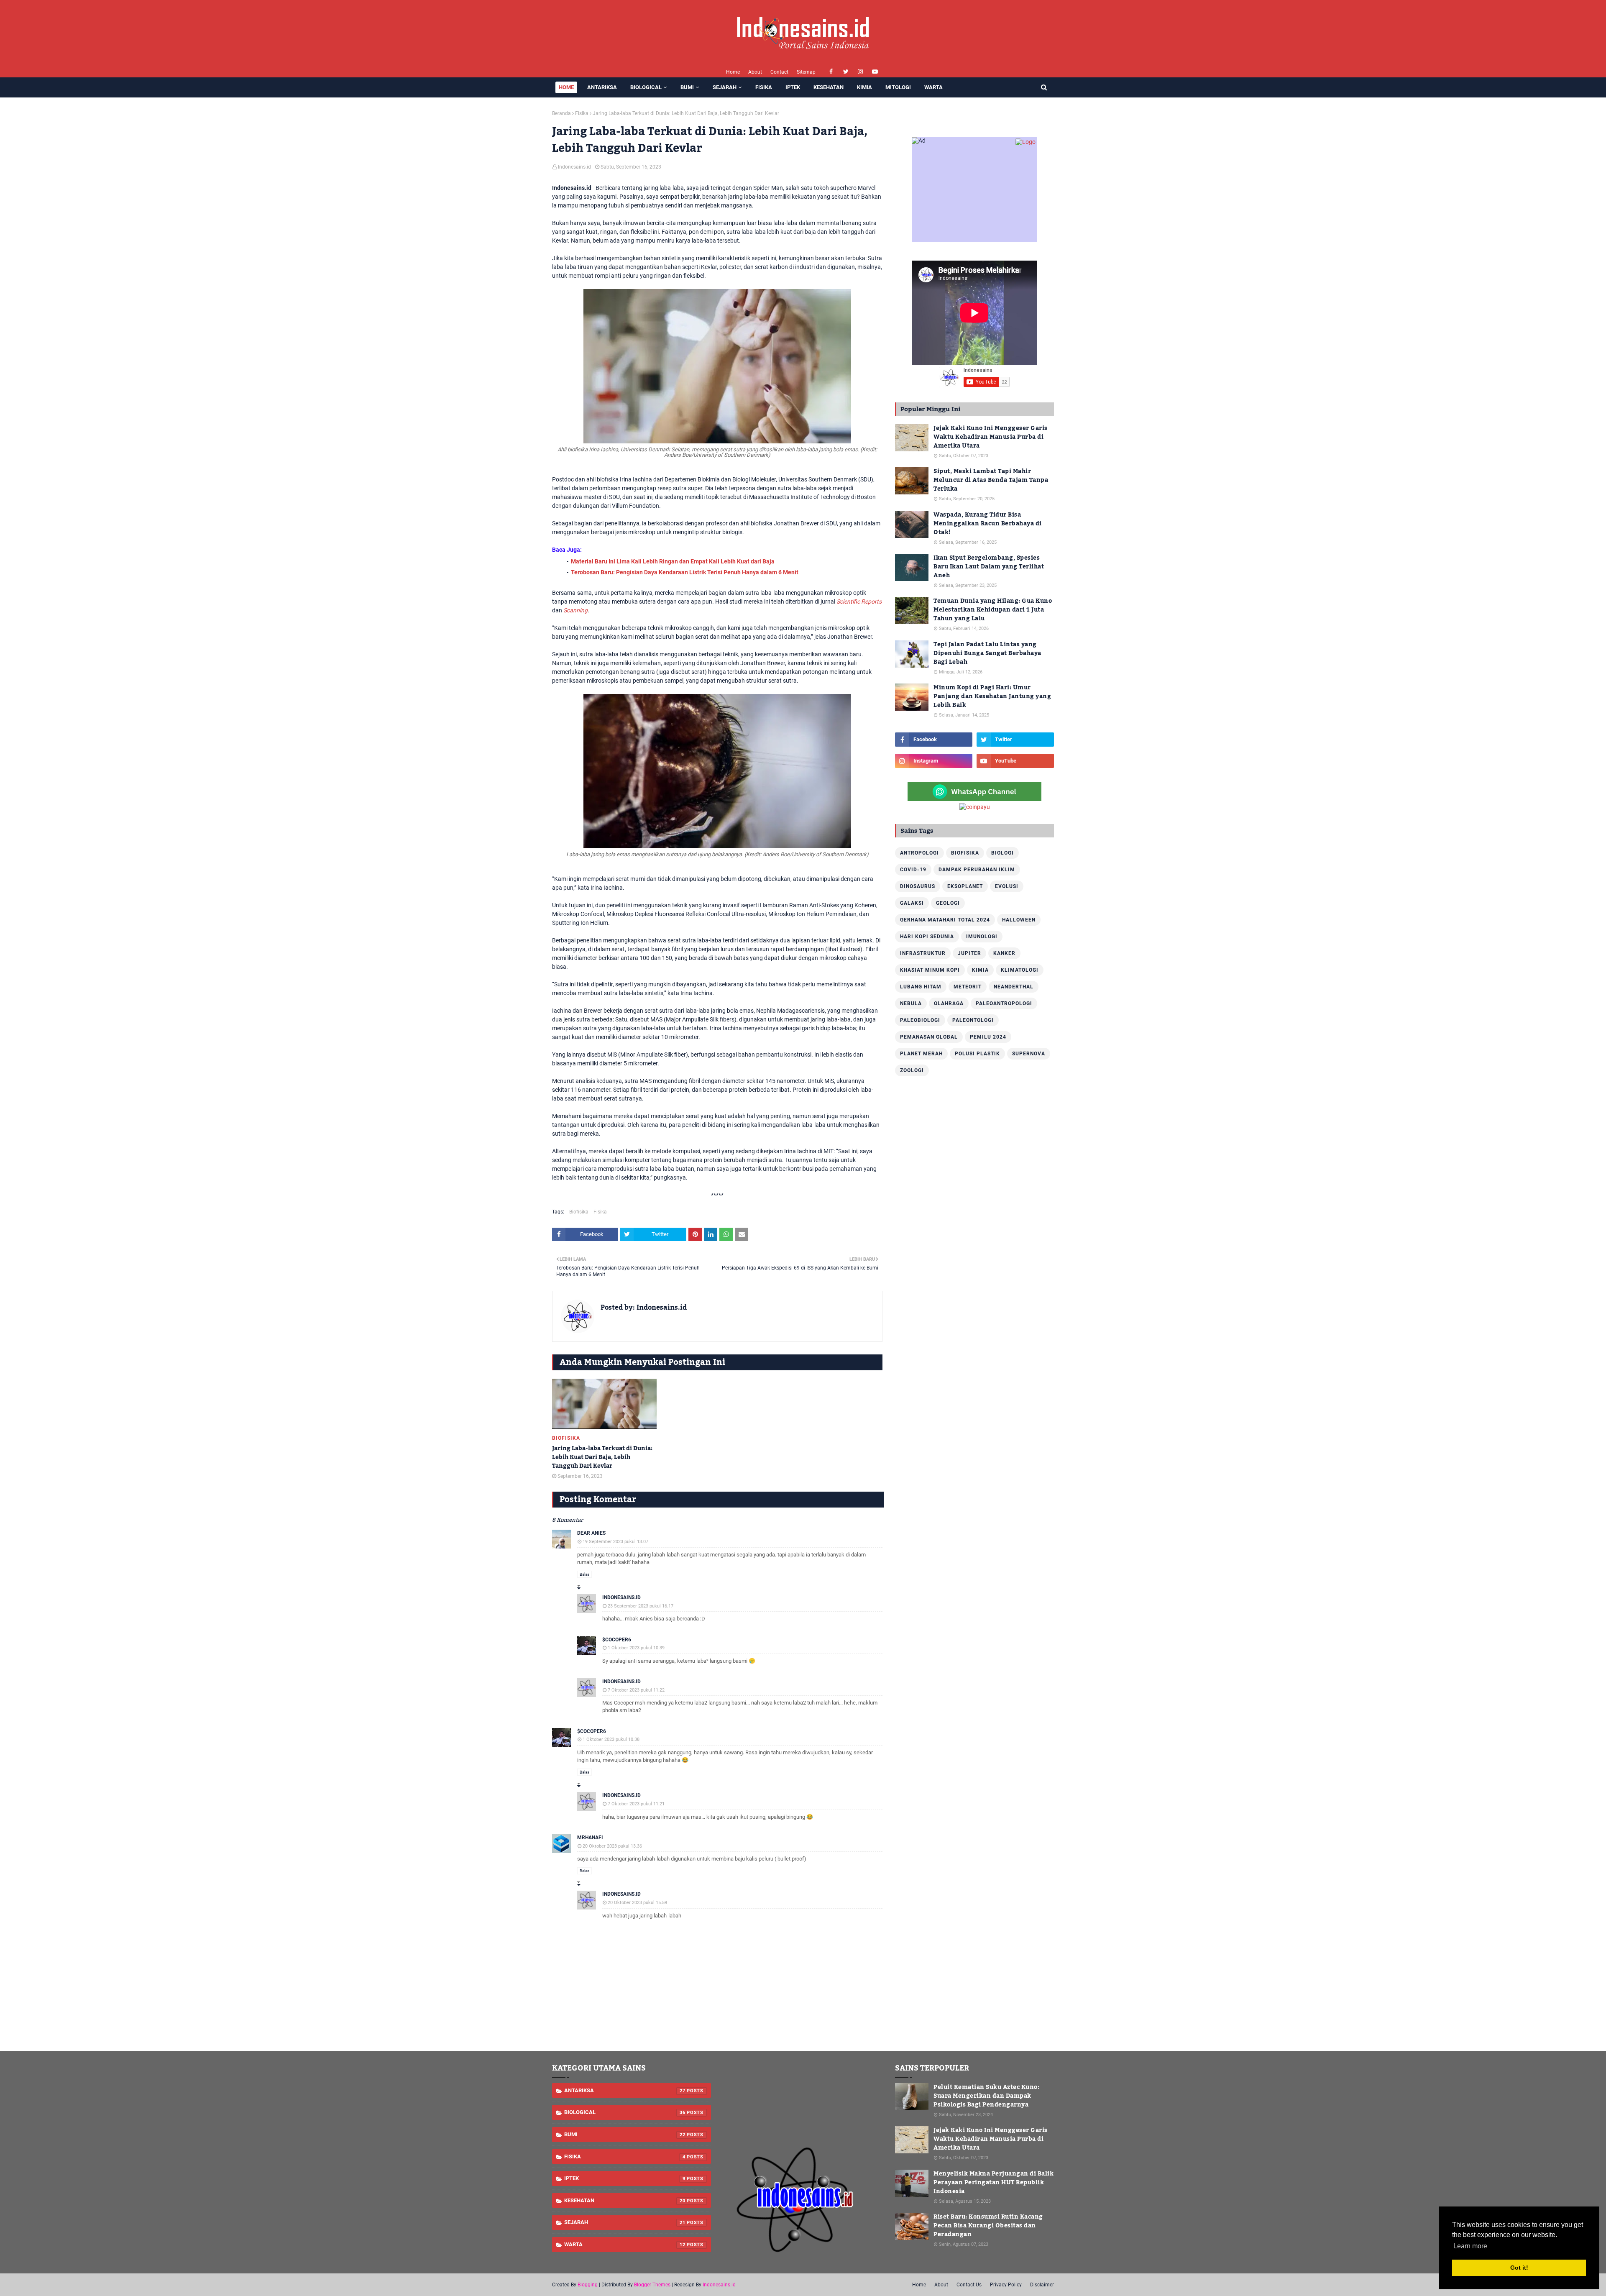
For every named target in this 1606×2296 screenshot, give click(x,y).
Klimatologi (1020, 970)
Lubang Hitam (921, 987)
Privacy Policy (1006, 2285)
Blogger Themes (652, 2285)
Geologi (948, 903)
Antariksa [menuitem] (602, 87)
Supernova (1029, 1054)
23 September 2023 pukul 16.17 (641, 1606)
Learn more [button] (1470, 2246)
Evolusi (1007, 886)
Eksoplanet (965, 886)
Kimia (980, 970)
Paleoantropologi (1004, 1003)
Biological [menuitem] (646, 87)
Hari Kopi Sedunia (927, 937)
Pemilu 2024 (988, 1037)
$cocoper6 (617, 1640)
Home (733, 72)
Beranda (561, 113)
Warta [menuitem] (933, 87)
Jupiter (969, 953)
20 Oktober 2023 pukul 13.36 (612, 1846)
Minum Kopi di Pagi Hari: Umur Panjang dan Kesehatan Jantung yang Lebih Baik (992, 697)
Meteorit (968, 987)
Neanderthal (1014, 987)
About (755, 72)
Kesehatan (625, 2200)
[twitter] (846, 72)
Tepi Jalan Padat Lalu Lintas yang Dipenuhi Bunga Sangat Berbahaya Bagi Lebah (987, 654)
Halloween (1019, 920)
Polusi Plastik (977, 1054)
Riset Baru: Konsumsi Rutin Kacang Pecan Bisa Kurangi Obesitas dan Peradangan (988, 2226)
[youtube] (875, 72)
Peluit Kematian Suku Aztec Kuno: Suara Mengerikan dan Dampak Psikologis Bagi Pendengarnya (986, 2096)
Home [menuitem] (566, 87)
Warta (625, 2244)
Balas (584, 1574)
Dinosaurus (918, 886)
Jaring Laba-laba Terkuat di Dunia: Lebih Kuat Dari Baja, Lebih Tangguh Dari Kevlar (602, 1458)
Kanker (1004, 953)
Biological (625, 2112)
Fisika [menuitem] (764, 87)
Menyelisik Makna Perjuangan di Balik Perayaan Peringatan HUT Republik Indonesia (994, 2183)
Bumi (625, 2134)
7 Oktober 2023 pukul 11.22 (636, 1690)
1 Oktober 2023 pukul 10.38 (611, 1739)
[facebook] (831, 72)
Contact (779, 72)
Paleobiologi (920, 1020)
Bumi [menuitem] (687, 87)
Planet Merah (921, 1054)
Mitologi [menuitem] (898, 87)
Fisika (582, 113)
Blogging (588, 2285)
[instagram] (861, 72)
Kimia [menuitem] (864, 87)
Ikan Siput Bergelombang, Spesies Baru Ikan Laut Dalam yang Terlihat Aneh (989, 567)
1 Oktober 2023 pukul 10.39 (636, 1648)
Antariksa (625, 2090)
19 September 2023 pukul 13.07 (615, 1542)
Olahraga (949, 1003)
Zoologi (912, 1070)
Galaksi (912, 903)
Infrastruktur (923, 953)
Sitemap (806, 72)
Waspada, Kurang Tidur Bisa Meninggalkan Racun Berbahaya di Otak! (988, 524)
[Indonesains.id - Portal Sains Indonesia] (803, 2258)
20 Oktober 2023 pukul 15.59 (637, 1903)
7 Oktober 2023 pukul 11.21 (636, 1804)
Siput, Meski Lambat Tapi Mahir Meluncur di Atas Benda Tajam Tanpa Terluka (991, 480)
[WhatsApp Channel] (974, 799)
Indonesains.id (574, 167)
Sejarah (625, 2222)
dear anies (591, 1533)
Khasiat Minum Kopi (930, 970)
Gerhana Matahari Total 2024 (945, 920)
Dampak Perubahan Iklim (977, 870)
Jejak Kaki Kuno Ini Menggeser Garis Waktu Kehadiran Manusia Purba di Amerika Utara (991, 437)
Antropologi (919, 853)
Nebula (911, 1003)
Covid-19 (913, 870)
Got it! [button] (1519, 2268)
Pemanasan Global (929, 1037)
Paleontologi (973, 1020)
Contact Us (969, 2285)
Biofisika (579, 1212)
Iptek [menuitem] (793, 87)
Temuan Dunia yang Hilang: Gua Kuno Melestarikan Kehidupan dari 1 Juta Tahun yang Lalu (993, 610)
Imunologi (982, 937)
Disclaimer (1042, 2285)
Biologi (1002, 853)
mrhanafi (590, 1838)
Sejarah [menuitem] (725, 87)
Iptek (625, 2178)
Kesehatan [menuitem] (829, 87)
